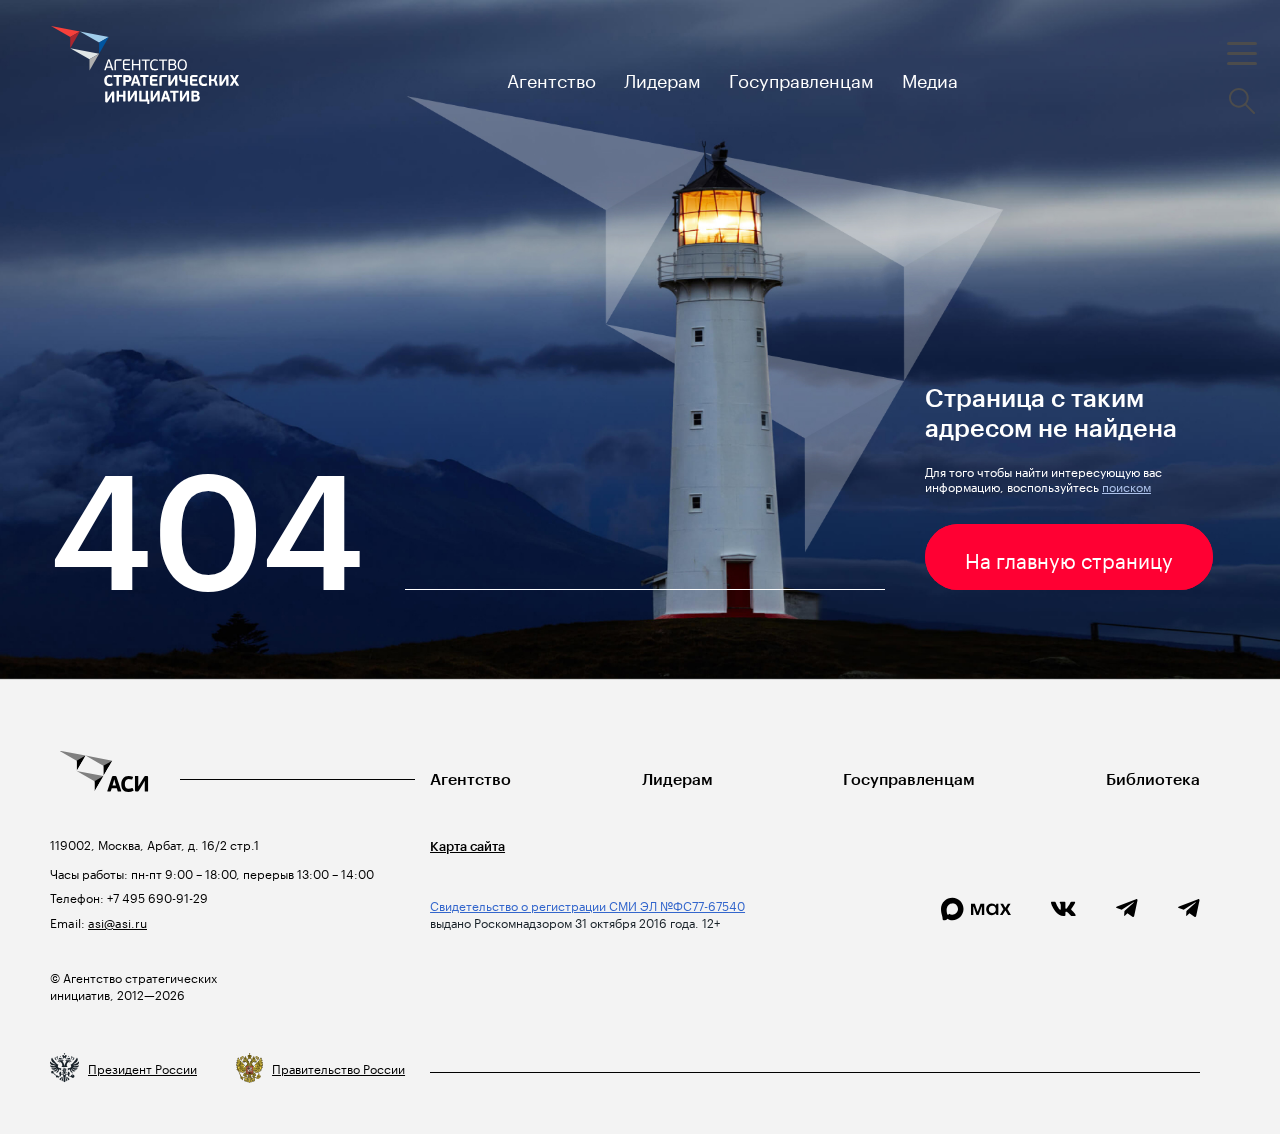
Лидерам (677, 779)
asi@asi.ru (117, 921)
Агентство (470, 779)
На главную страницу (1069, 558)
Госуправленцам (909, 779)
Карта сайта (467, 846)
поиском (1126, 485)
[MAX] (976, 909)
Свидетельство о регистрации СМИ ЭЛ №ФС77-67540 (587, 904)
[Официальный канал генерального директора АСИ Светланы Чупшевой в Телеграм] (1189, 909)
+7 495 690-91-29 (156, 896)
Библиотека (1153, 779)
